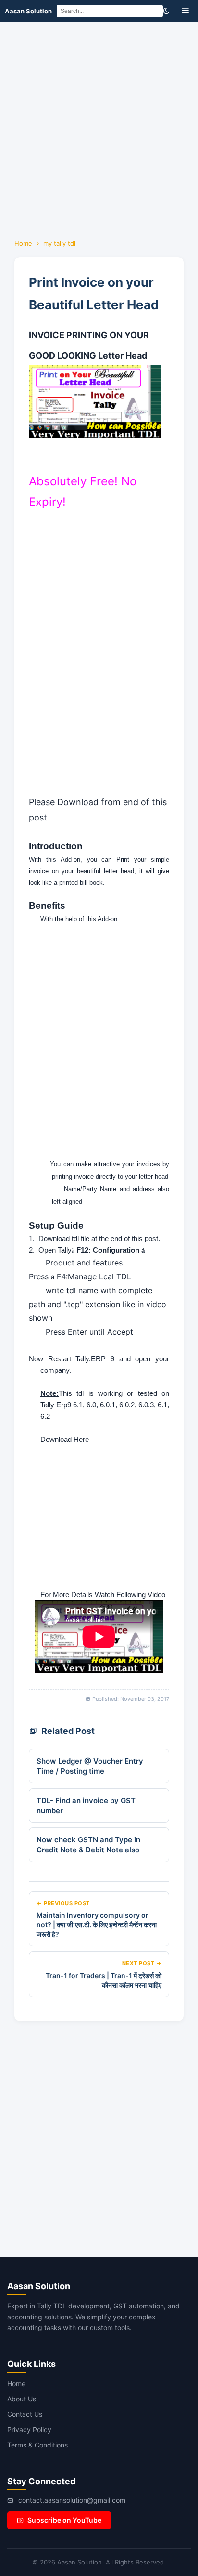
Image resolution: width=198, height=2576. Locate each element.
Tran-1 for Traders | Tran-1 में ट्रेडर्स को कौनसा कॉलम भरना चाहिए (104, 1980)
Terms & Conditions (37, 2445)
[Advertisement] (99, 126)
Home (23, 243)
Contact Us (25, 2414)
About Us (22, 2399)
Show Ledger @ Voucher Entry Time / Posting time (90, 1766)
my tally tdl (59, 243)
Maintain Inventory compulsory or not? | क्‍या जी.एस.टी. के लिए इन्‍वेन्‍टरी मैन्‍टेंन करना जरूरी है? (97, 1924)
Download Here (65, 1440)
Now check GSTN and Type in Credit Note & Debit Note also (88, 1845)
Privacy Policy (29, 2430)
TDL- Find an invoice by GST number (86, 1805)
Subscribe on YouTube (64, 2520)
